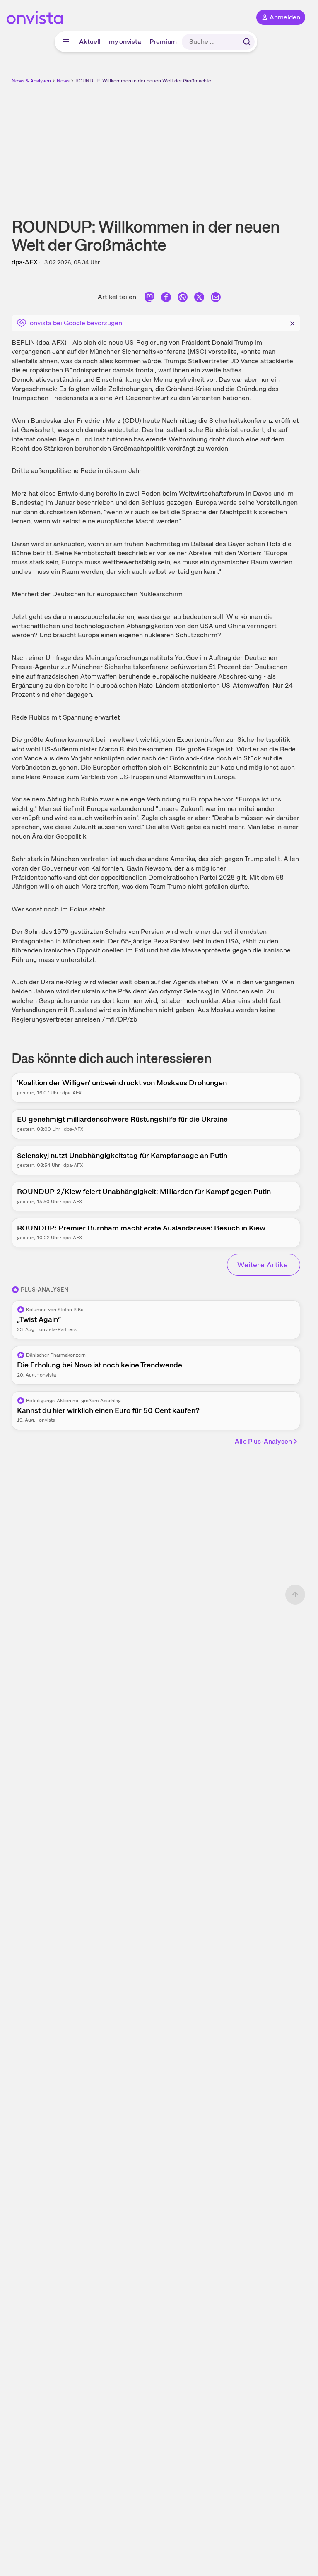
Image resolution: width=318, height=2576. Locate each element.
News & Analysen (31, 81)
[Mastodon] (149, 299)
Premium (163, 42)
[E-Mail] (216, 299)
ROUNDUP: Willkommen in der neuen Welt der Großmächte (143, 81)
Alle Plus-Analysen (263, 1441)
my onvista (125, 42)
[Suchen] (247, 42)
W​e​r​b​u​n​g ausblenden (186, 144)
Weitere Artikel (264, 1265)
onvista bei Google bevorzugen (76, 323)
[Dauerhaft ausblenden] (292, 322)
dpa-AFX (25, 262)
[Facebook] (166, 299)
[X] (199, 299)
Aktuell (90, 42)
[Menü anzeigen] (66, 42)
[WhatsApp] (183, 299)
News (63, 81)
